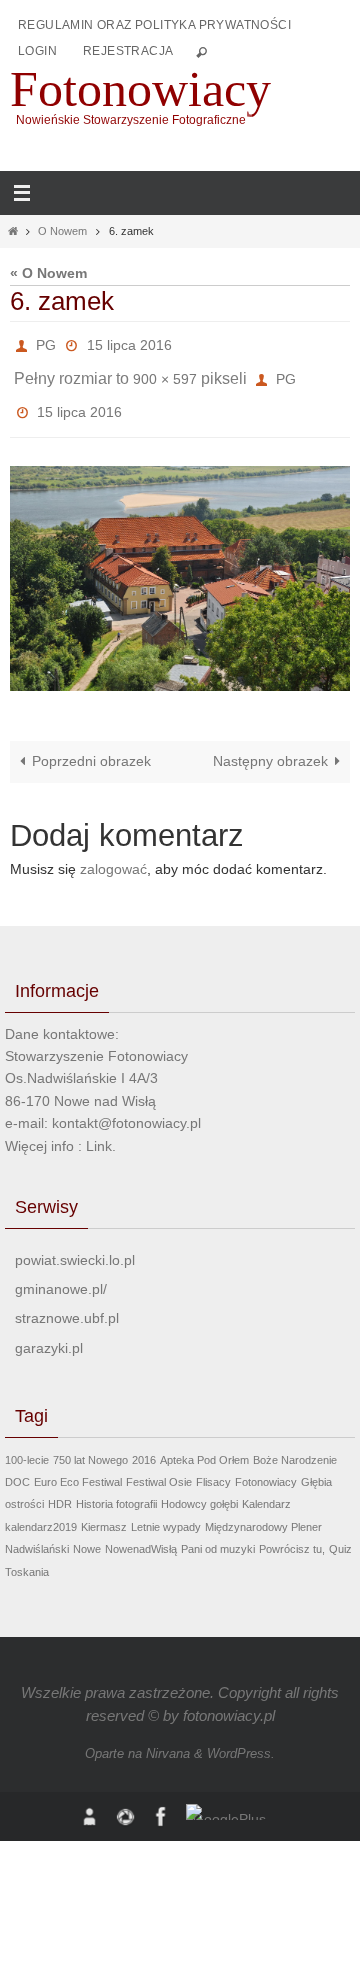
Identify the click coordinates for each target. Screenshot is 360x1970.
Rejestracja (128, 51)
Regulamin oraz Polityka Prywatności (154, 25)
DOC (17, 1465)
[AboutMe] (90, 1799)
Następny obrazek (270, 744)
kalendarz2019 (41, 1510)
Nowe (87, 1532)
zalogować (113, 852)
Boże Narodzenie (295, 1443)
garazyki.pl (49, 1331)
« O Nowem (48, 273)
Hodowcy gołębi (199, 1488)
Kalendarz (266, 1488)
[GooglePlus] (229, 1795)
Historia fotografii (116, 1488)
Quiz (340, 1532)
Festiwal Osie (159, 1465)
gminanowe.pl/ (61, 1272)
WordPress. (241, 1736)
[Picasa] (126, 1799)
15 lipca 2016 (129, 343)
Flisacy (213, 1465)
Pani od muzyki (218, 1532)
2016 (144, 1443)
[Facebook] (162, 1799)
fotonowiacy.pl (229, 1698)
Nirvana (168, 1736)
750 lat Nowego (90, 1443)
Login (37, 51)
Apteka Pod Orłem (204, 1443)
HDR (60, 1488)
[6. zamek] (180, 562)
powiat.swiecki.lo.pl (75, 1243)
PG (46, 343)
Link (99, 1129)
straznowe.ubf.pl (67, 1302)
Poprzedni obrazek (91, 744)
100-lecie (27, 1443)
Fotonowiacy (140, 89)
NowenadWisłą (141, 1532)
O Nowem (62, 231)
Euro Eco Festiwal (78, 1465)
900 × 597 (165, 371)
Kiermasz (104, 1510)
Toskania (27, 1555)
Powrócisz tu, (292, 1532)
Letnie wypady (166, 1510)
